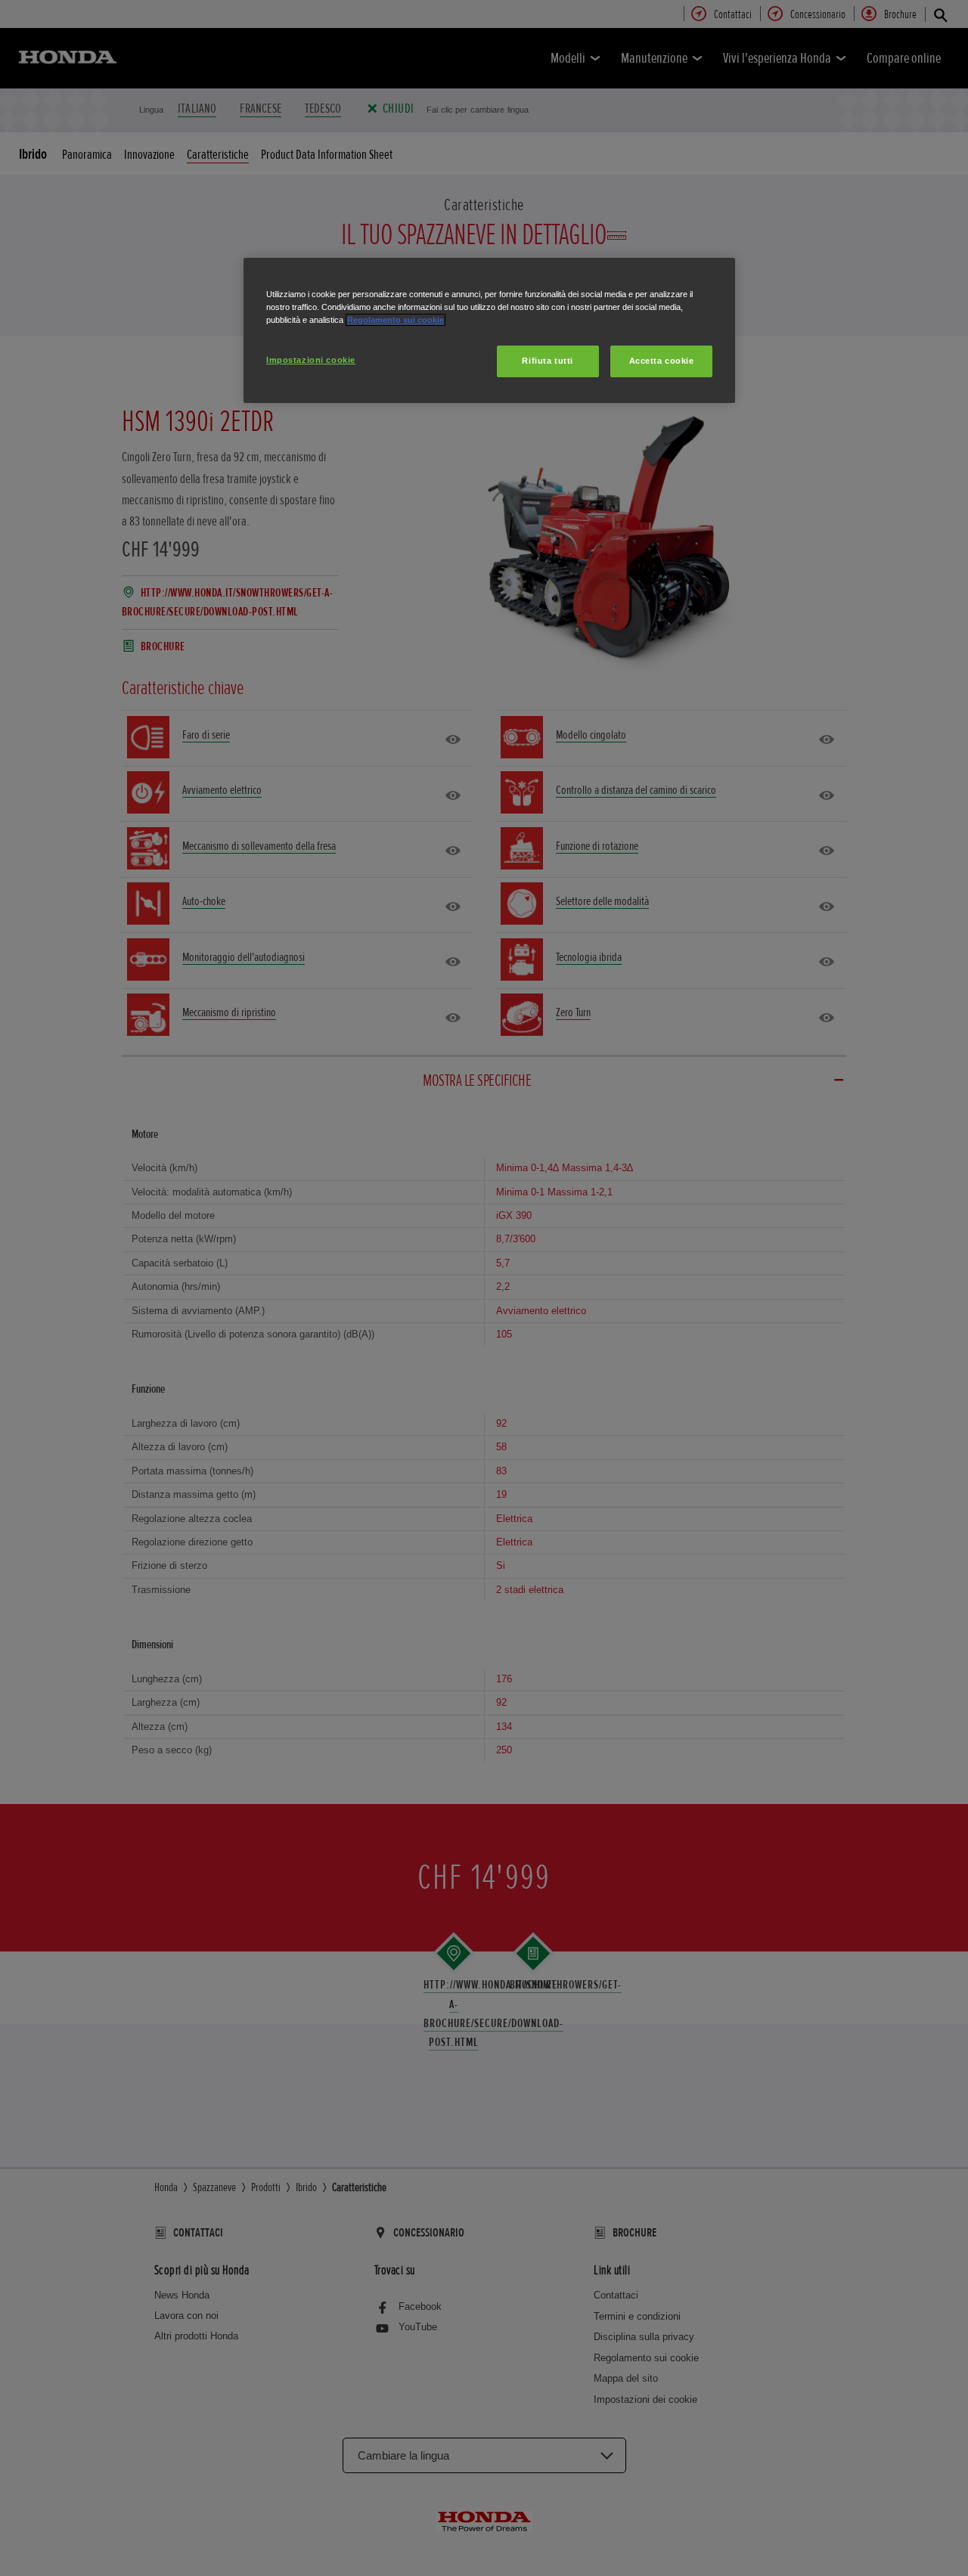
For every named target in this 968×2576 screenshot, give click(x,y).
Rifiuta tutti (547, 361)
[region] (489, 330)
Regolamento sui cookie (396, 320)
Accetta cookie (662, 361)
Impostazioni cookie (311, 360)
